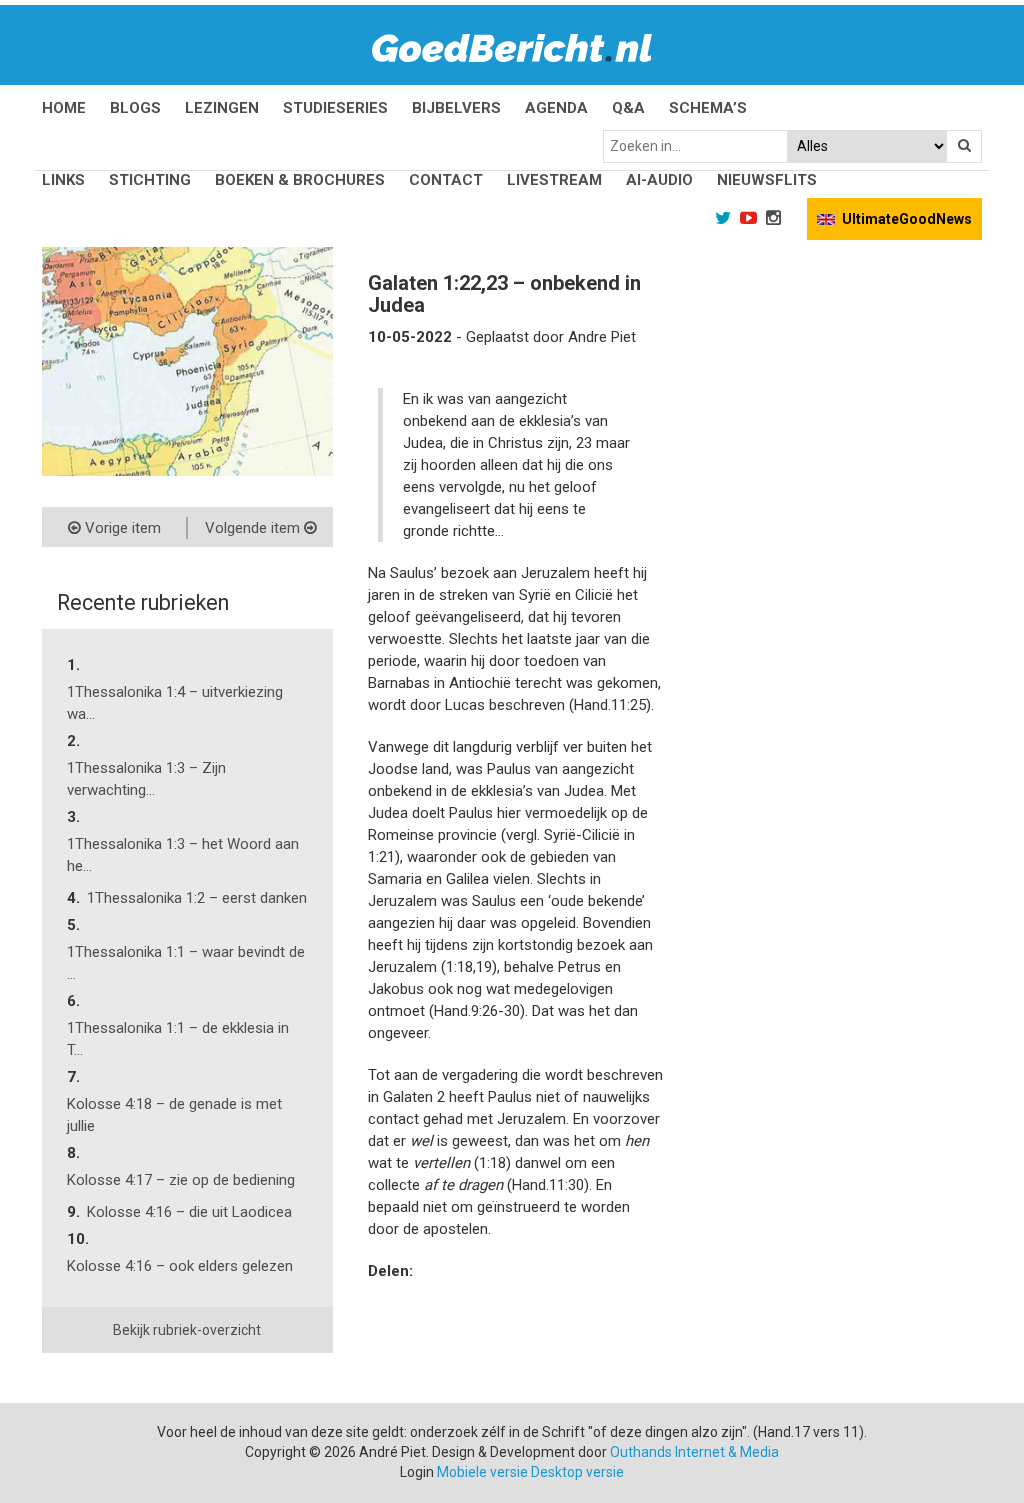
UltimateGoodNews (907, 219)
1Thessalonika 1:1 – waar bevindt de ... (186, 963)
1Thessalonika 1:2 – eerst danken (197, 898)
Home (64, 108)
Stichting (150, 180)
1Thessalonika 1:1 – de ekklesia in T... (178, 1039)
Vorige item (121, 528)
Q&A (628, 108)
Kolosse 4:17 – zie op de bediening (181, 1180)
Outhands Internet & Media (694, 1452)
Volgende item (254, 528)
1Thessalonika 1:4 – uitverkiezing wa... (175, 703)
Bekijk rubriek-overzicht (187, 1330)
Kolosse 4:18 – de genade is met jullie (174, 1115)
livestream (554, 180)
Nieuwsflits (767, 180)
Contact (446, 180)
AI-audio (659, 180)
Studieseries (335, 108)
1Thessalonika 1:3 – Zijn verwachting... (146, 779)
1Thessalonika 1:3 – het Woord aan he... (183, 855)
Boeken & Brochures (300, 180)
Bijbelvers (456, 108)
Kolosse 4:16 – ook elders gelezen (180, 1266)
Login (417, 1472)
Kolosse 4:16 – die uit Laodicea (189, 1212)
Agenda (556, 108)
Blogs (135, 108)
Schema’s (708, 108)
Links (63, 180)
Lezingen (222, 108)
